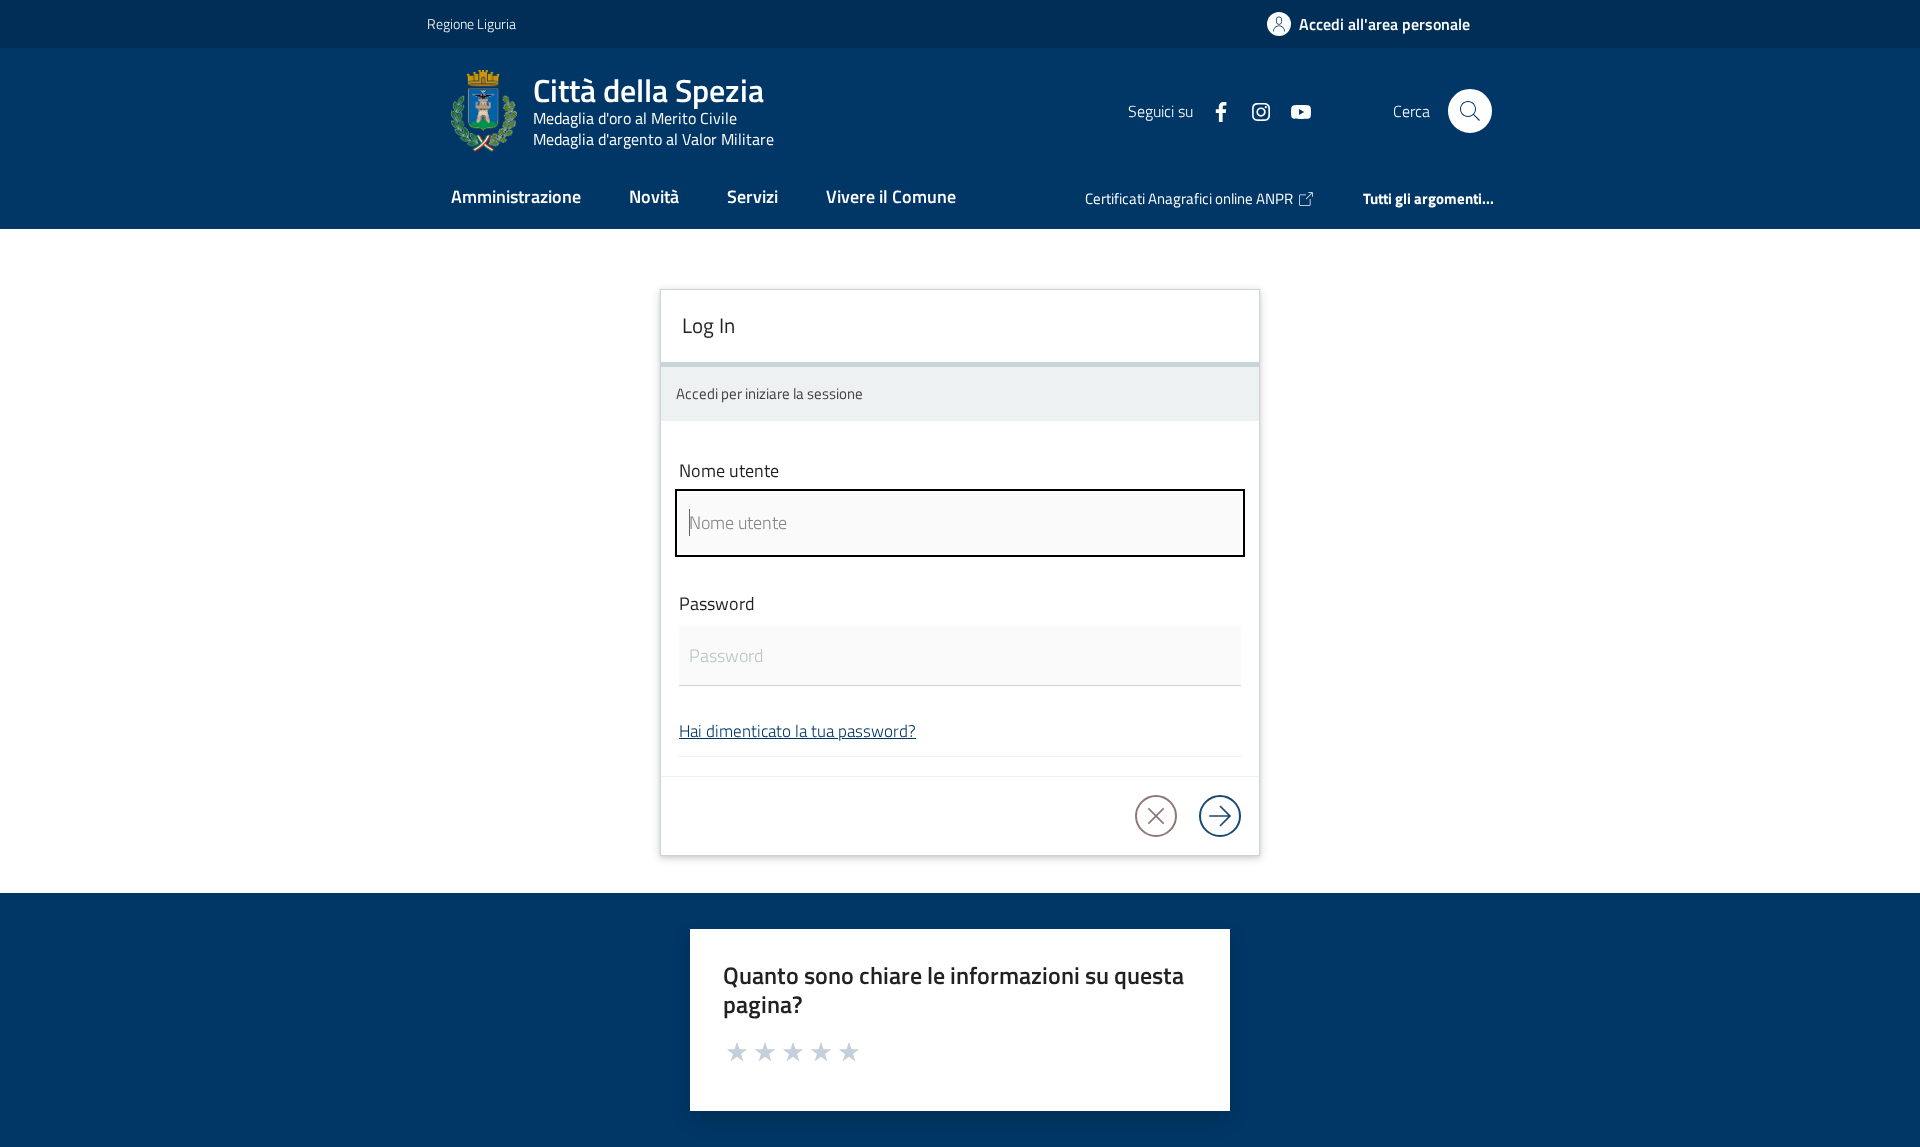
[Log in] (1220, 816)
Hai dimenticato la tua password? (797, 730)
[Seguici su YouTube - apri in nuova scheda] (1293, 110)
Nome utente (729, 470)
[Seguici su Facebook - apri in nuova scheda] (1213, 110)
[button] (1470, 111)
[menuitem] (516, 198)
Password (717, 603)
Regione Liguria (471, 23)
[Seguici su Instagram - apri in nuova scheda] (1253, 110)
